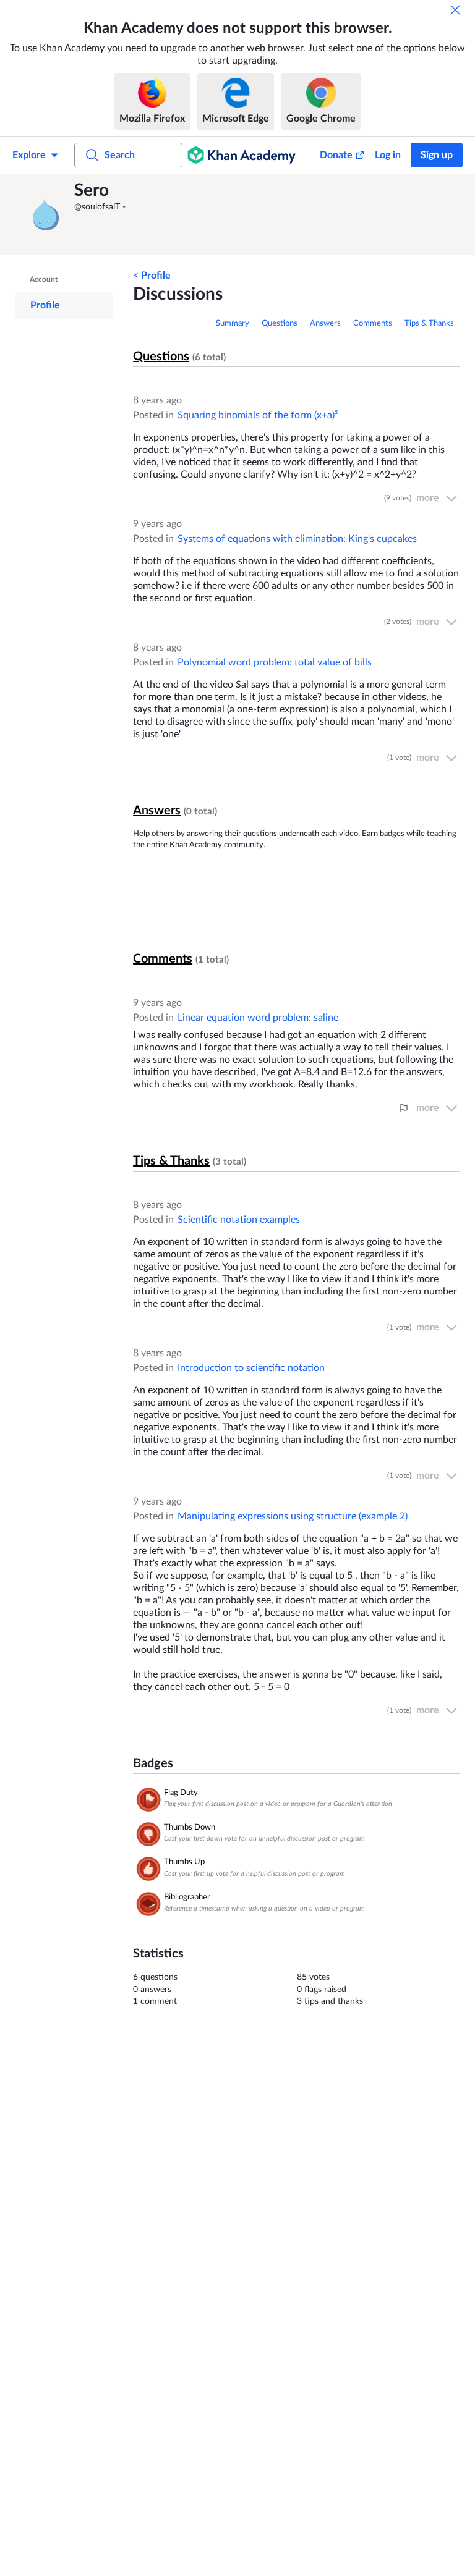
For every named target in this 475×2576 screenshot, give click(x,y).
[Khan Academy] (242, 155)
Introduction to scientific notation (251, 1368)
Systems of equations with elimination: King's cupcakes (297, 539)
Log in (388, 155)
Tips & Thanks (429, 323)
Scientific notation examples (239, 1220)
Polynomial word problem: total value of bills (275, 662)
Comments (373, 323)
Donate (336, 155)
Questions (280, 323)
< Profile (152, 276)
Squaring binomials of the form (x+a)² (258, 415)
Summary (233, 323)
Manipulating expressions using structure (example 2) (293, 1516)
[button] (46, 214)
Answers (325, 323)
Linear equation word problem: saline (258, 1018)
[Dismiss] (455, 10)
